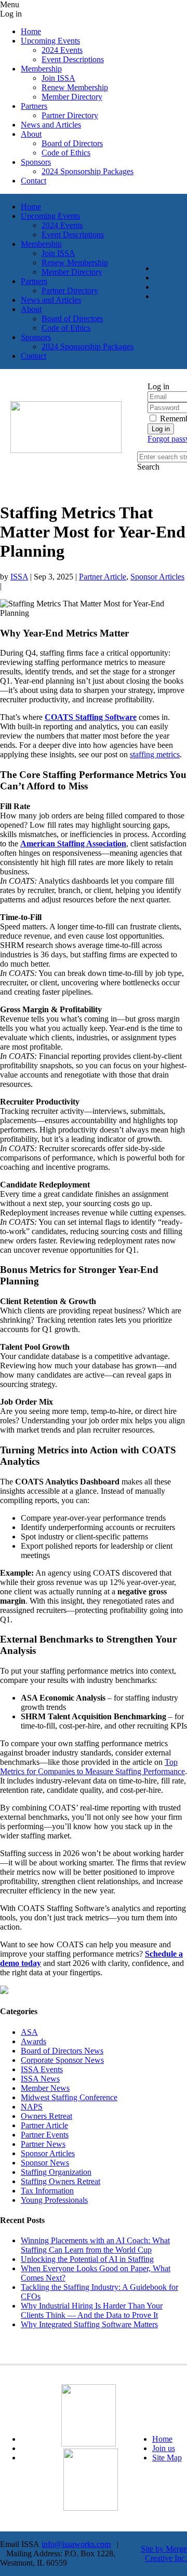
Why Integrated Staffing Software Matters (89, 2324)
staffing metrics (155, 754)
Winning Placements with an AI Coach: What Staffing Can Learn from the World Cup (95, 2245)
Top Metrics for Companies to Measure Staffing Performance (92, 1767)
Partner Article (103, 577)
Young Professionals (54, 2200)
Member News (45, 2088)
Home (162, 2439)
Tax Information (47, 2191)
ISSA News (40, 2079)
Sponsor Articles (157, 577)
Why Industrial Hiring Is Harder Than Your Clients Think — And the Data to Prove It (92, 2310)
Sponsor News (45, 2163)
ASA (29, 2032)
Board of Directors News (62, 2051)
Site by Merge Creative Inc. (164, 2553)
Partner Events (45, 2135)
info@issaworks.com (76, 2544)
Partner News (43, 2144)
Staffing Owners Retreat (61, 2181)
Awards (34, 2041)
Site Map (167, 2458)
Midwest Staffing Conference (69, 2097)
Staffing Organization (56, 2172)
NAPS (32, 2107)
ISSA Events (42, 2069)
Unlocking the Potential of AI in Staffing (87, 2259)
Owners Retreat (46, 2116)
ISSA (19, 577)
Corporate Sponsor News (62, 2060)
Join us (164, 2448)
